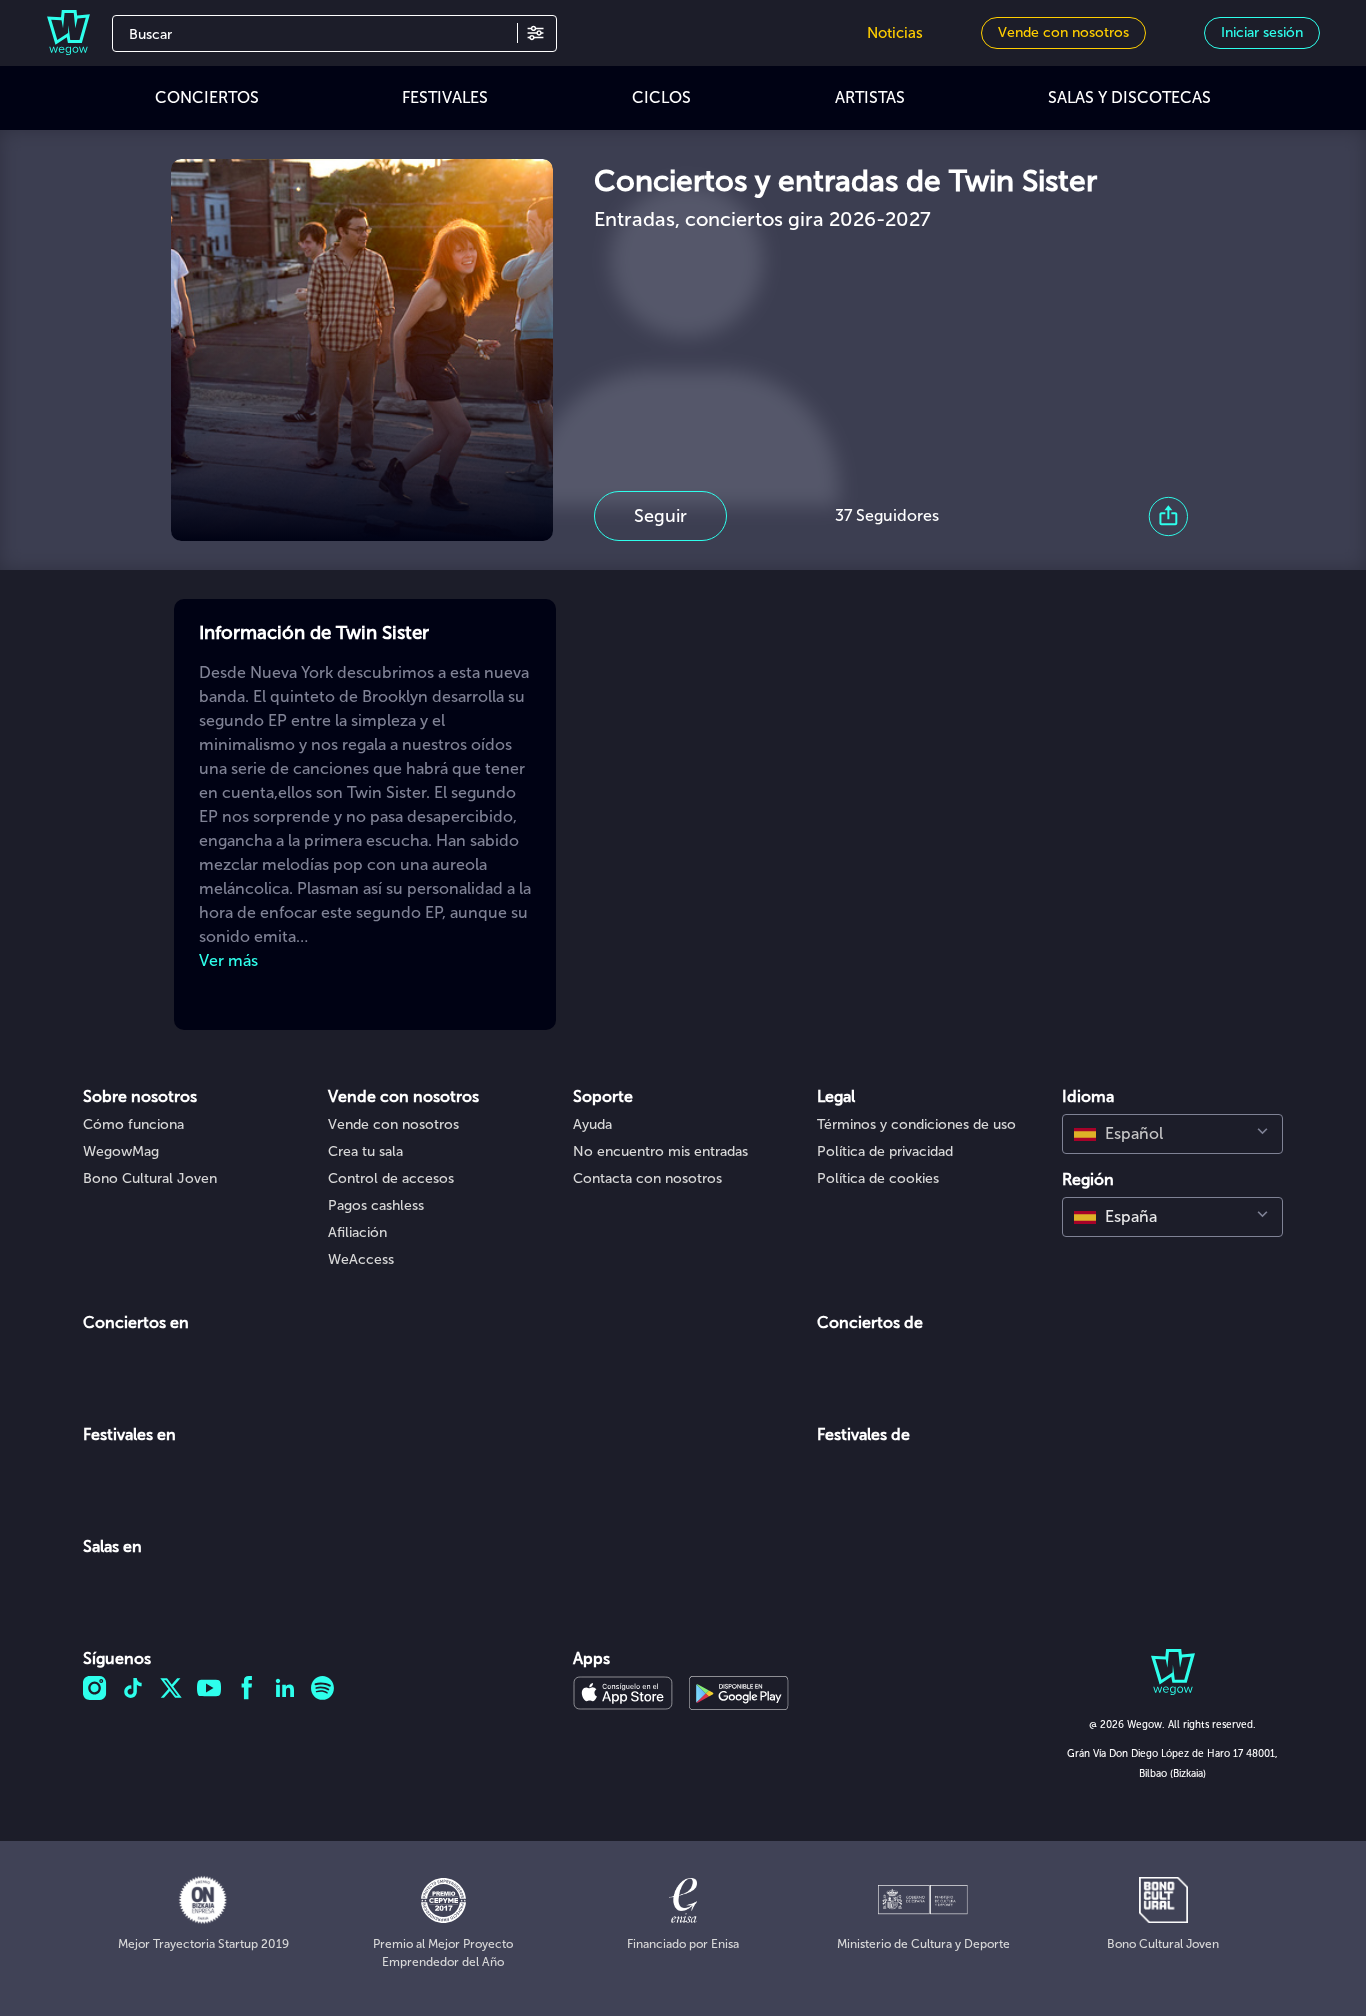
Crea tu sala (365, 1151)
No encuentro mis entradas (660, 1151)
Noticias (895, 33)
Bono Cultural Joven (150, 1178)
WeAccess (361, 1259)
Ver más (228, 960)
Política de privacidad (885, 1151)
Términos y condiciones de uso (916, 1124)
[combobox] (1172, 1134)
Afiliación (357, 1232)
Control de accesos (391, 1178)
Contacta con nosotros (647, 1178)
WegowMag (121, 1151)
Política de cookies (878, 1178)
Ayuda (592, 1124)
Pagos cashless (376, 1205)
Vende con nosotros (393, 1124)
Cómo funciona (133, 1124)
